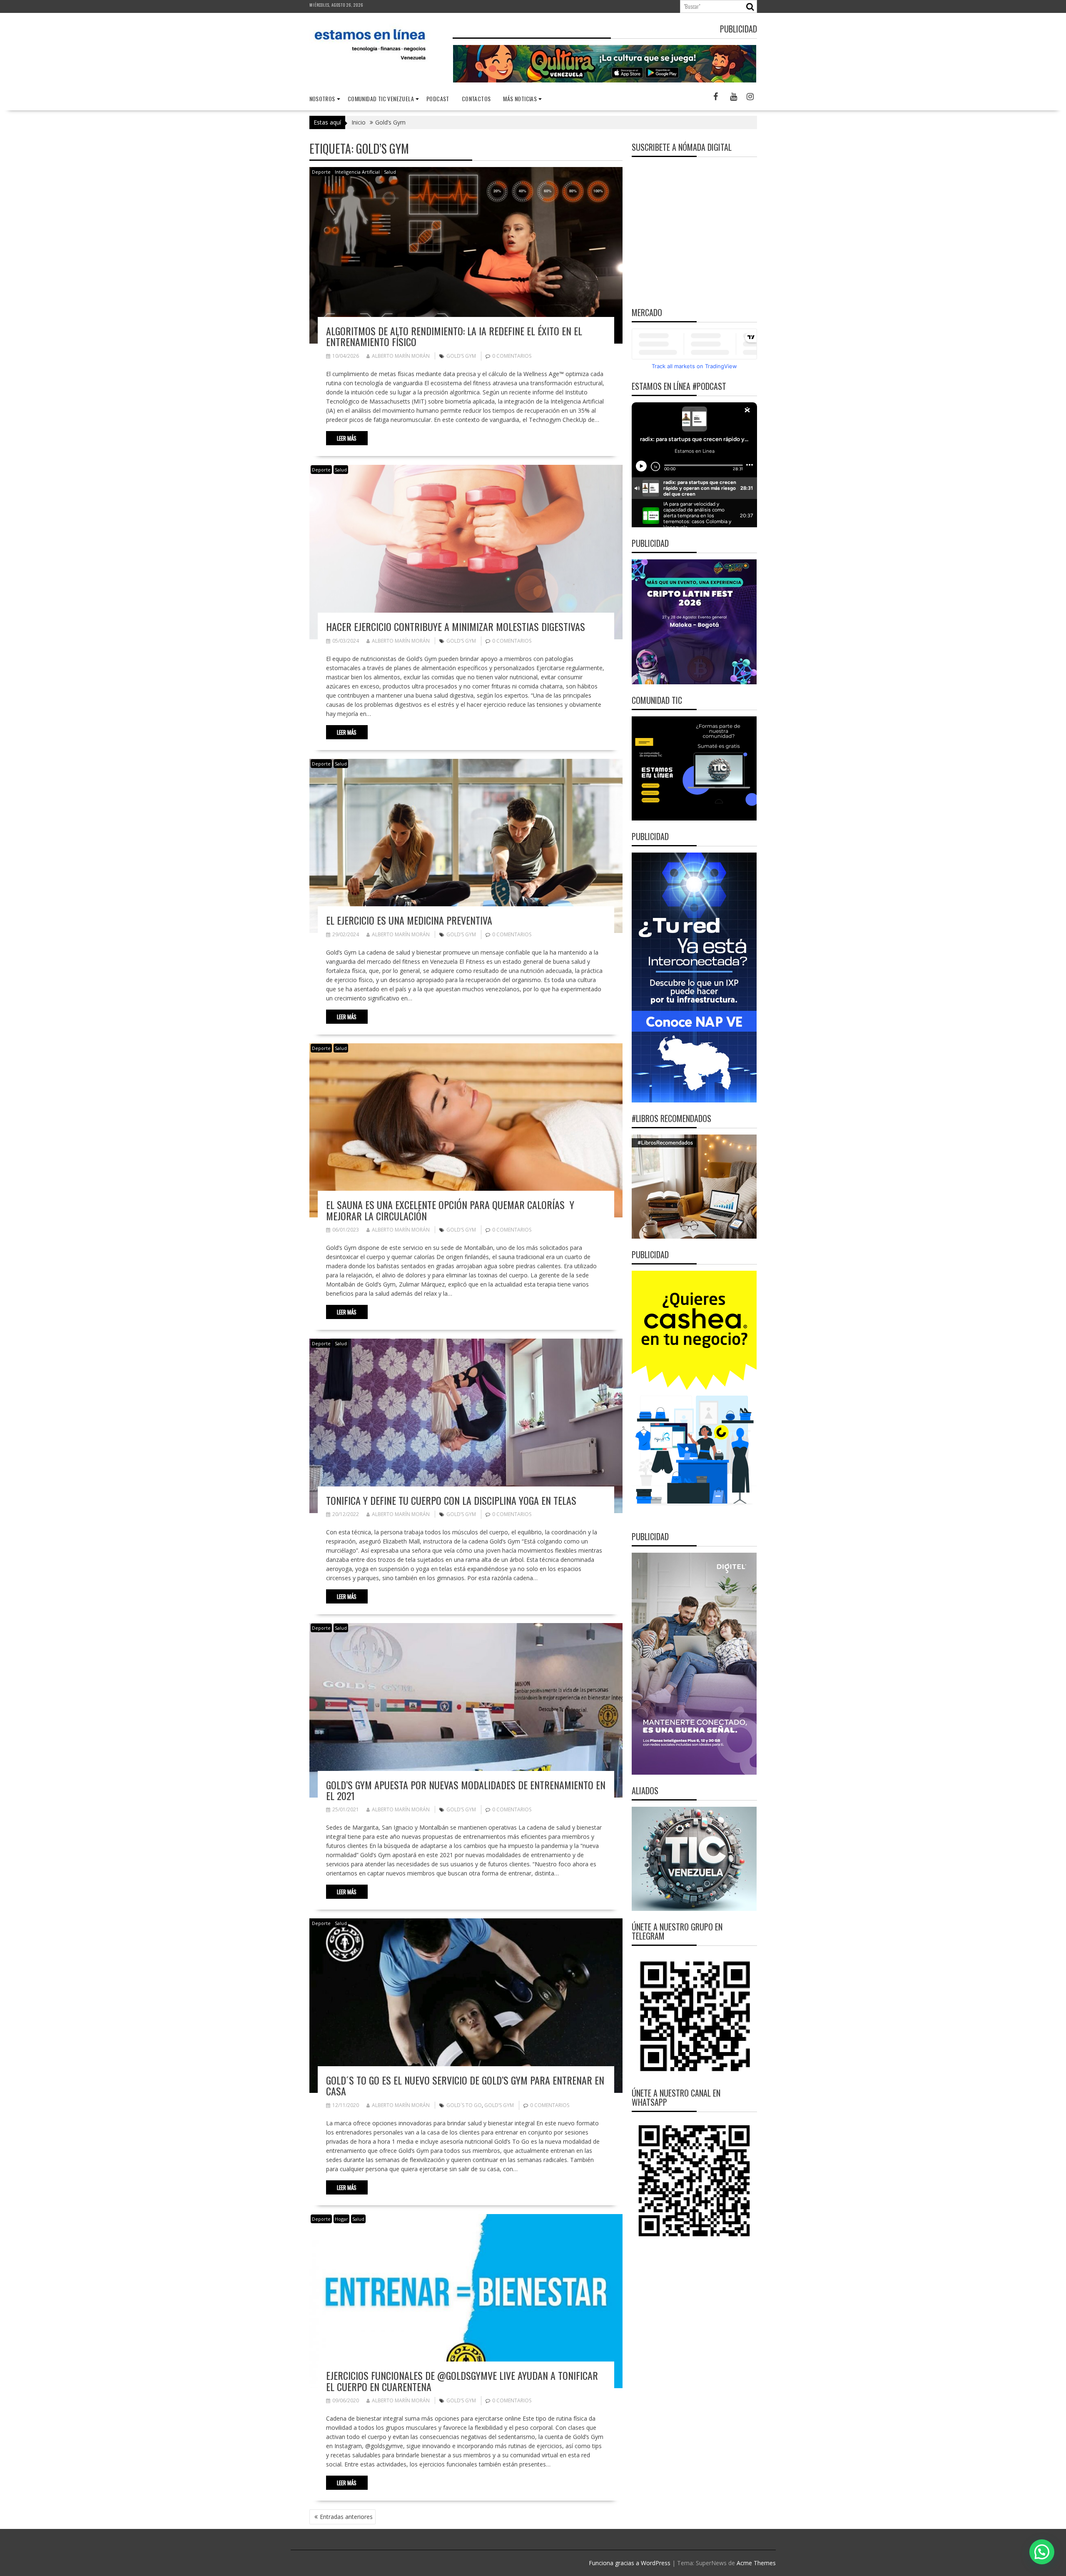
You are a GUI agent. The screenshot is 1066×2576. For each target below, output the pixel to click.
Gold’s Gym (461, 356)
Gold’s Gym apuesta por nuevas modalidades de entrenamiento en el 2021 (466, 1790)
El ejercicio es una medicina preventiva (409, 920)
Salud (390, 172)
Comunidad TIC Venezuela (381, 99)
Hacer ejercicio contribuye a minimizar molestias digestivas (456, 626)
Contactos (476, 99)
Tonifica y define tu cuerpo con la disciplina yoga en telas (451, 1500)
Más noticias (520, 99)
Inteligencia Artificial (357, 172)
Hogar (341, 2219)
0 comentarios (512, 356)
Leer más (347, 438)
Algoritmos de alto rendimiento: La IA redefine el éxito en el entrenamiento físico (454, 336)
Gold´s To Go (464, 2105)
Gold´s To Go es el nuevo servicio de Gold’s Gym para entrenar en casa (465, 2085)
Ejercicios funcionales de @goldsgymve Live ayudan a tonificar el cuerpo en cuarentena (462, 2381)
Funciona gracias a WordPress (630, 2563)
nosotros (322, 99)
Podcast (438, 99)
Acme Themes (756, 2563)
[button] (1042, 2552)
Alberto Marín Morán (401, 356)
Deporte (321, 172)
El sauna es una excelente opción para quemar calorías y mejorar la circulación (450, 1210)
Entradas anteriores (346, 2517)
